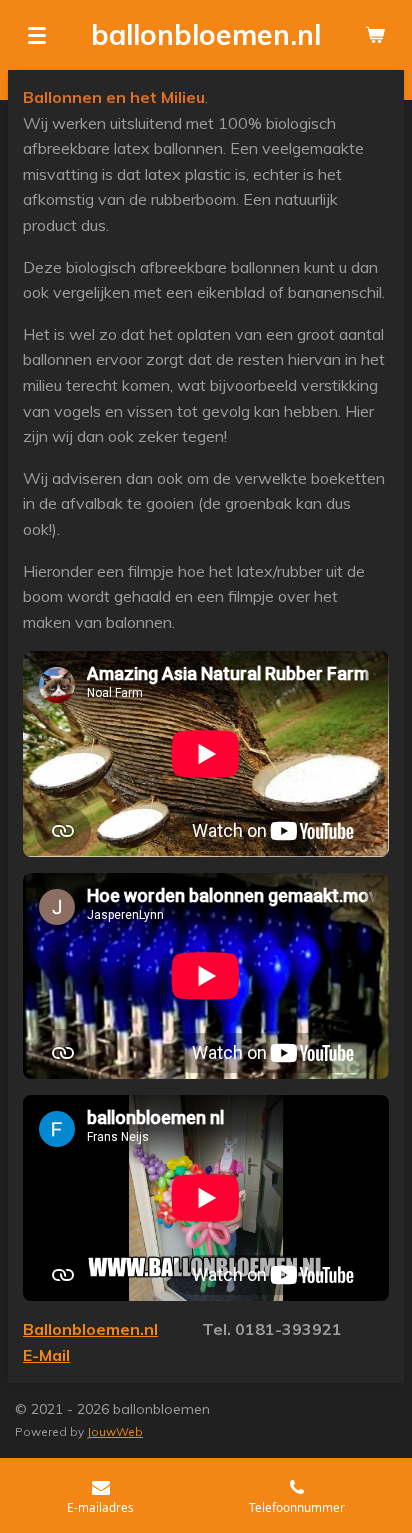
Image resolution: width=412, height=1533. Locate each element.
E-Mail (46, 1355)
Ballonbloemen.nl (90, 1329)
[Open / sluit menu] (37, 35)
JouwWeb (115, 1431)
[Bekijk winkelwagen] (375, 35)
